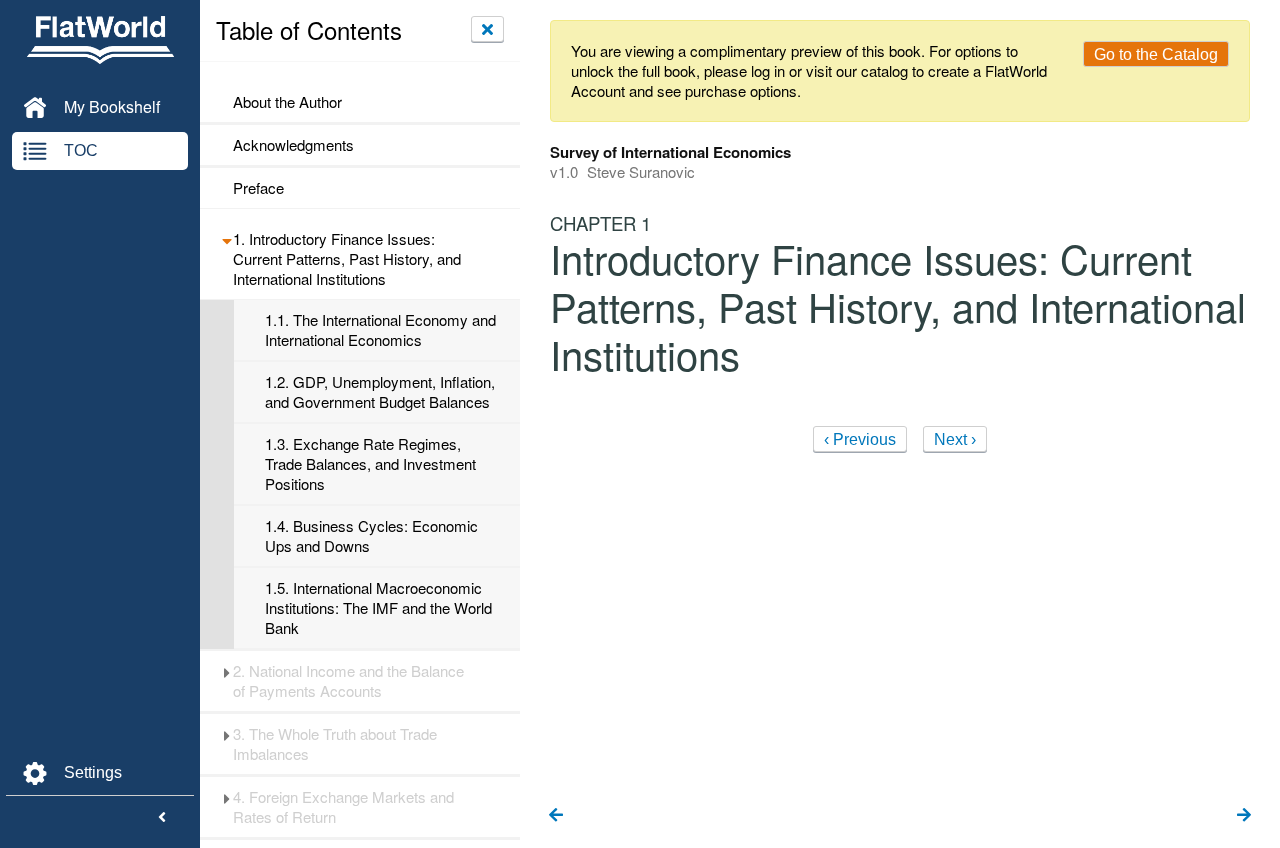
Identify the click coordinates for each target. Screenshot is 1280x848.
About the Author (287, 102)
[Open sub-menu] (226, 239)
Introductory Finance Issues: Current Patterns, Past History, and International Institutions (347, 259)
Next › (955, 439)
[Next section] (1244, 816)
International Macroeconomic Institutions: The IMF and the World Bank (378, 608)
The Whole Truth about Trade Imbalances (335, 744)
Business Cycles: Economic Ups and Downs (371, 536)
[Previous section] (556, 816)
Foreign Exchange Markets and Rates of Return (343, 807)
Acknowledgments (293, 145)
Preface (258, 188)
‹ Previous (860, 439)
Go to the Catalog (1156, 54)
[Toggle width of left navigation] (162, 818)
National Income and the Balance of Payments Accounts (348, 681)
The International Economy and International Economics (380, 330)
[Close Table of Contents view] (487, 29)
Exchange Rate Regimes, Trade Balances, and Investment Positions (370, 464)
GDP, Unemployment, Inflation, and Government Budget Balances (380, 392)
